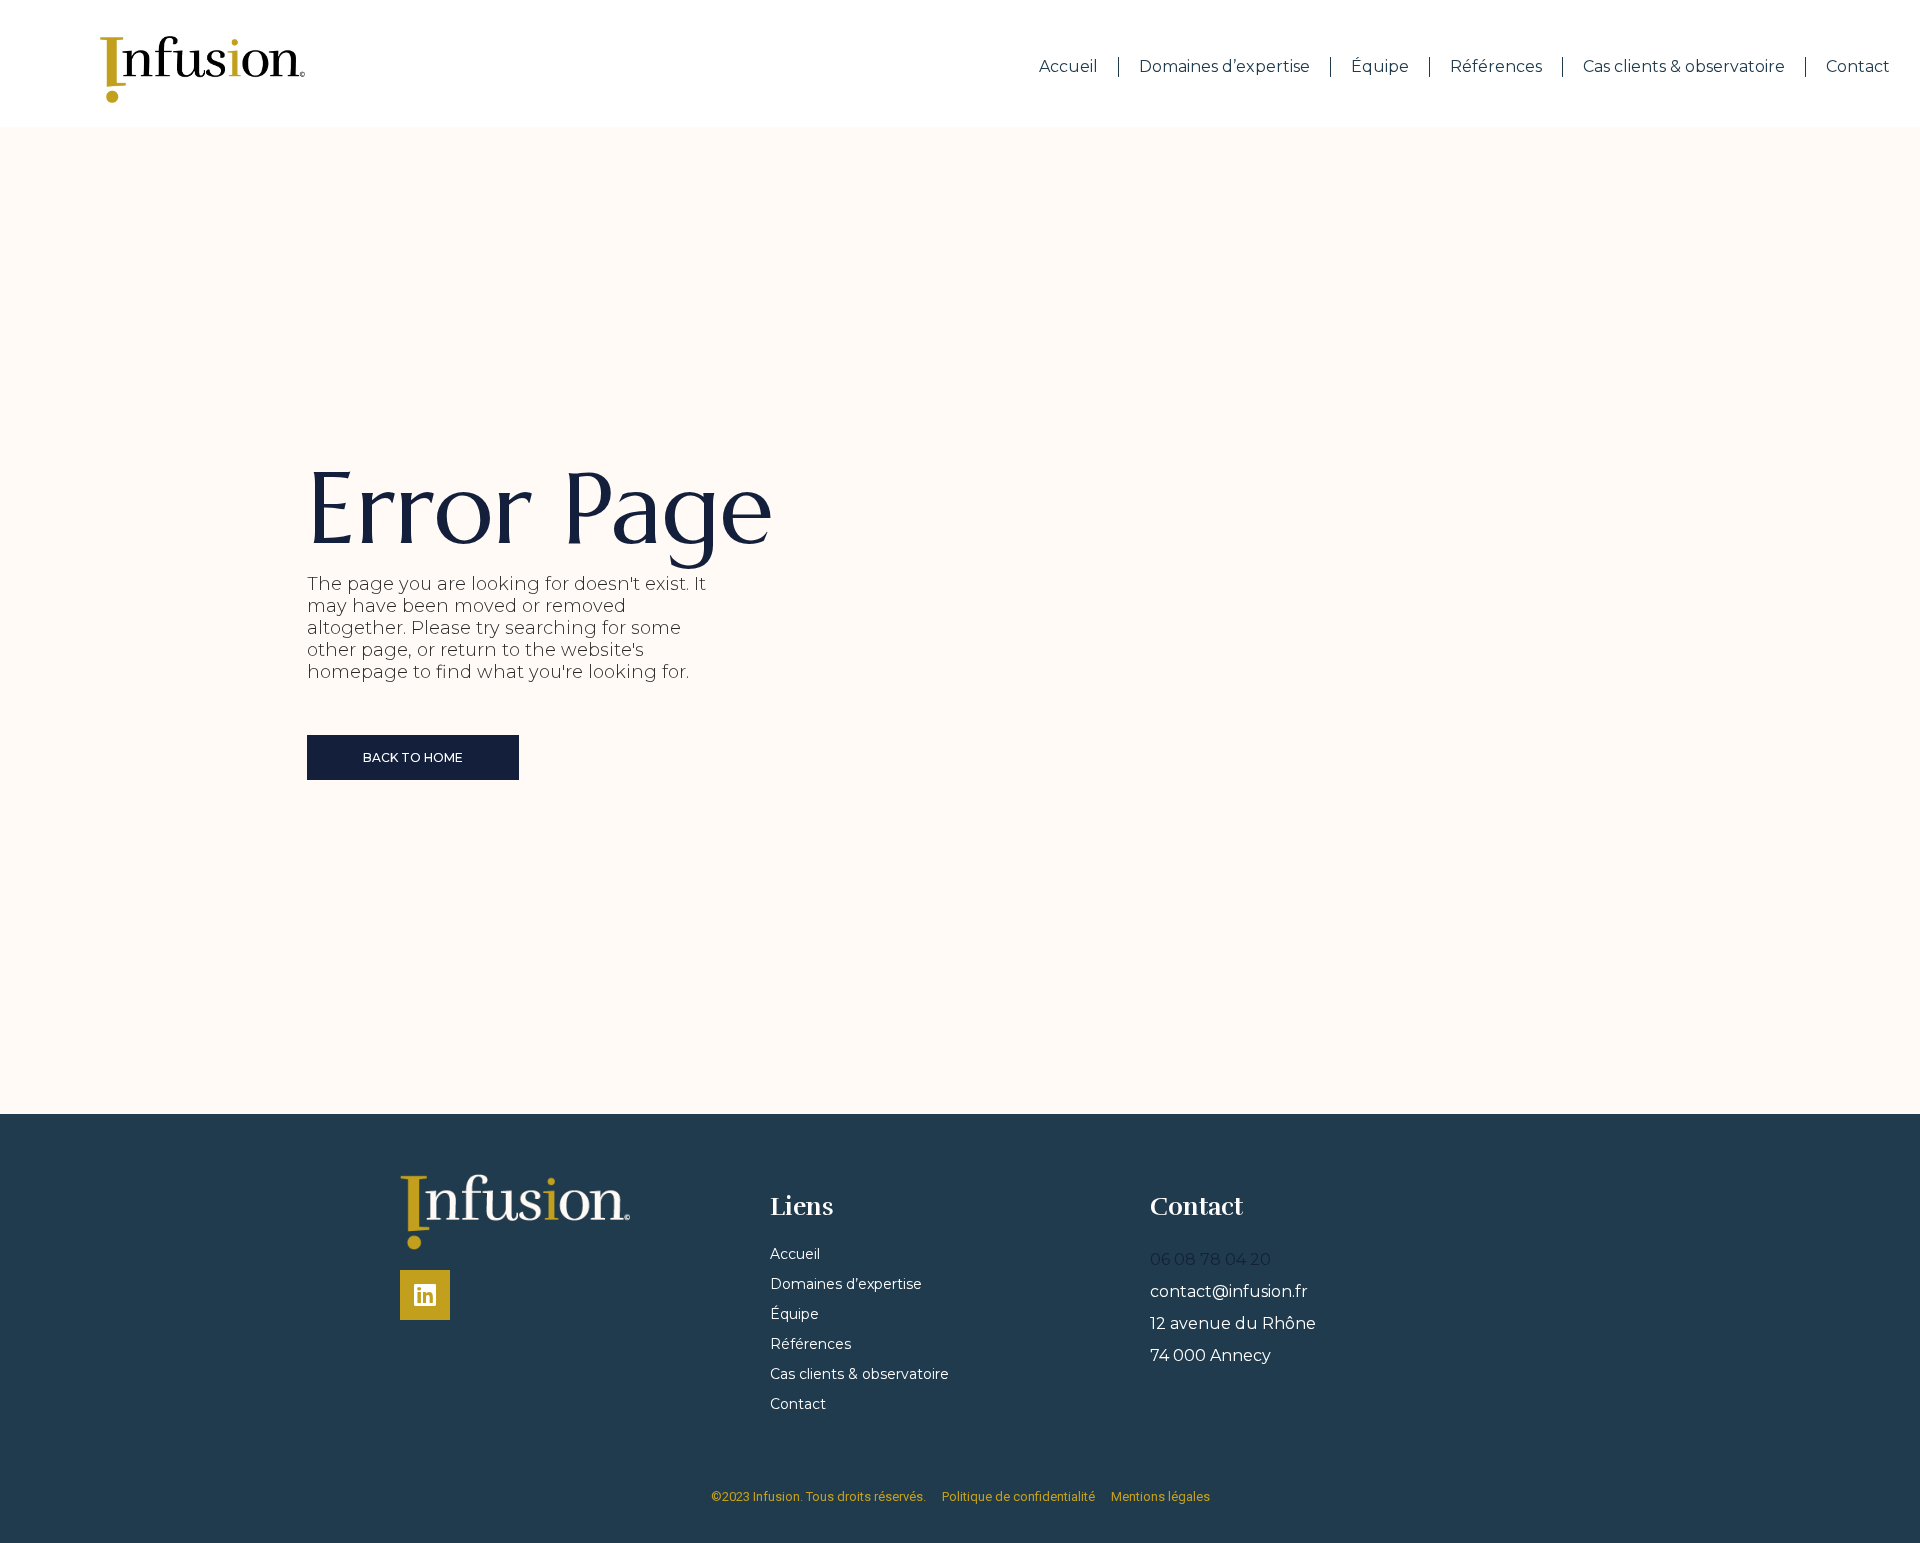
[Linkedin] (425, 1295)
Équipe (1380, 66)
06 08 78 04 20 (1210, 1259)
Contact (1858, 66)
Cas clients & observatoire (1684, 66)
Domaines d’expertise (1224, 66)
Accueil (1068, 66)
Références (1496, 66)
